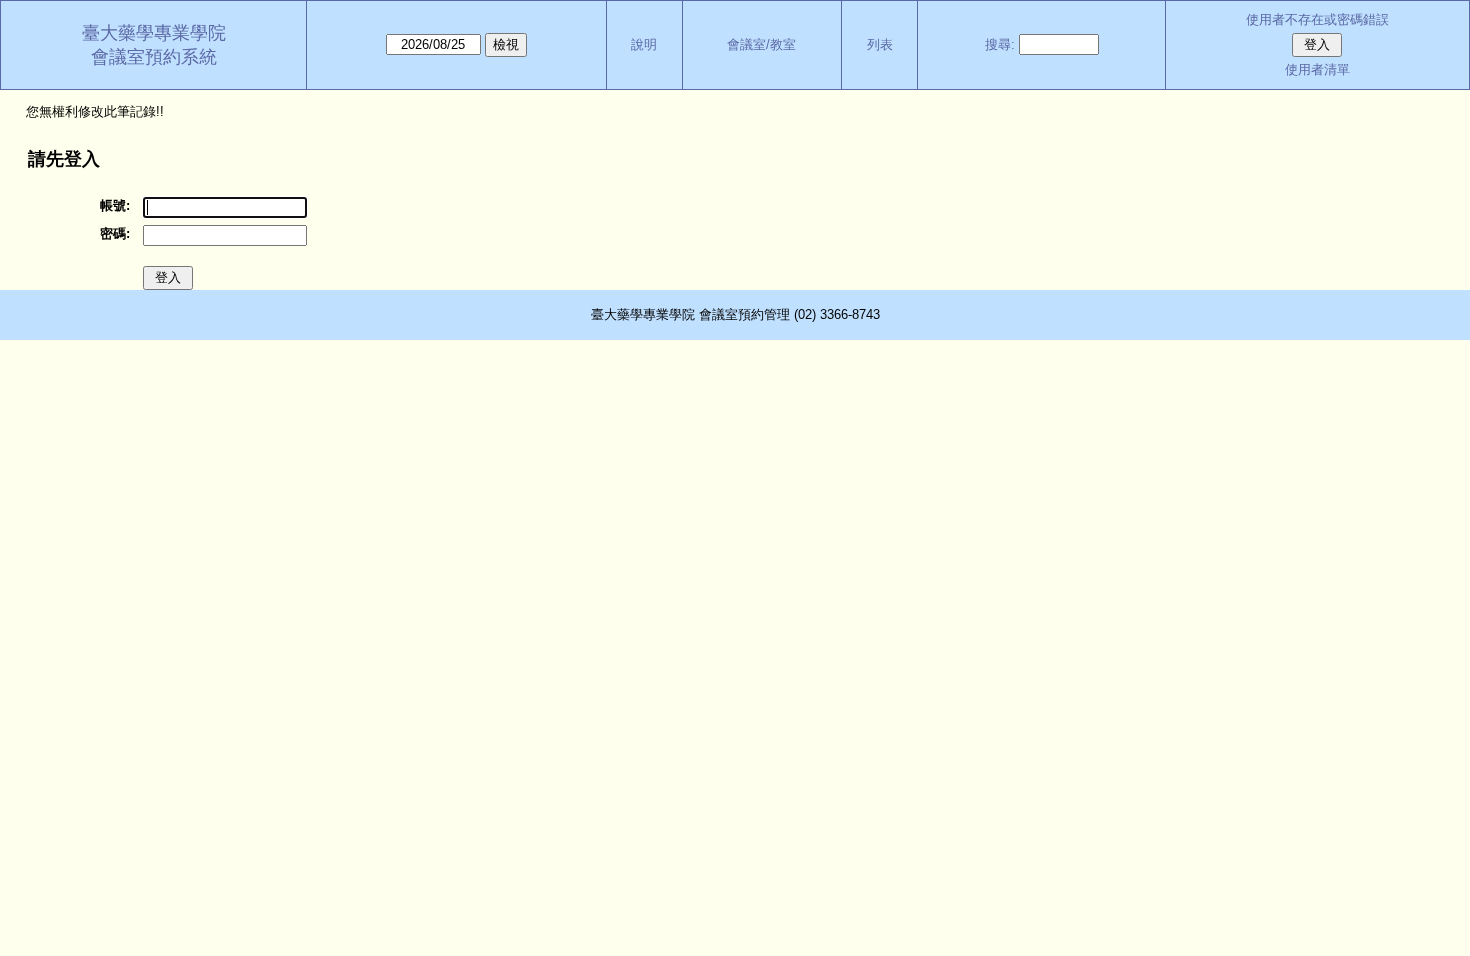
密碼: (115, 233)
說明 (644, 44)
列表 (880, 44)
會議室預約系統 (154, 57)
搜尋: (1000, 44)
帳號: (115, 205)
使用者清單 (1317, 69)
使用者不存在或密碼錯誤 (1317, 19)
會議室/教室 (761, 44)
